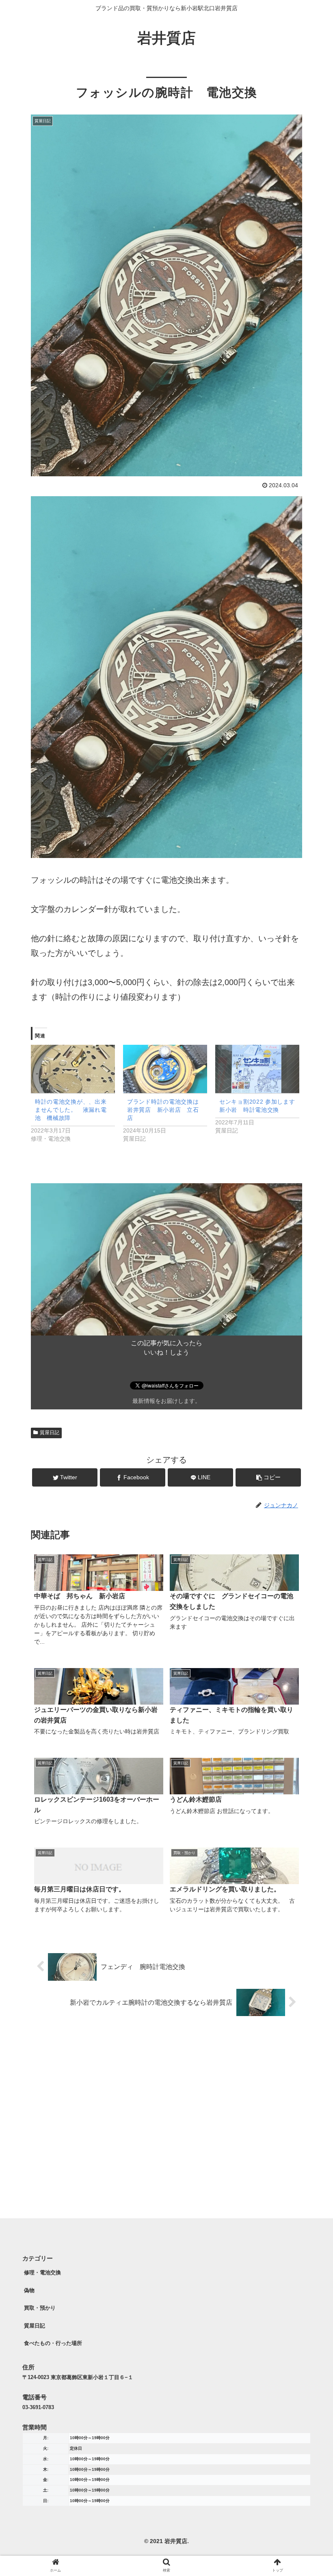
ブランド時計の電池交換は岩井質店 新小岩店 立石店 (163, 1110)
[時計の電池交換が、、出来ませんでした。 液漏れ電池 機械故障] (73, 1069)
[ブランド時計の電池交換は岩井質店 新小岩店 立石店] (165, 1069)
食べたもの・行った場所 (53, 2343)
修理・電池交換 (42, 2272)
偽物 (29, 2290)
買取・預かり (40, 2308)
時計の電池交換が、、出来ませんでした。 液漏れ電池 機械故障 (71, 1110)
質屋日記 (50, 1433)
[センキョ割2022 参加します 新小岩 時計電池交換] (257, 1069)
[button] (308, 1408)
